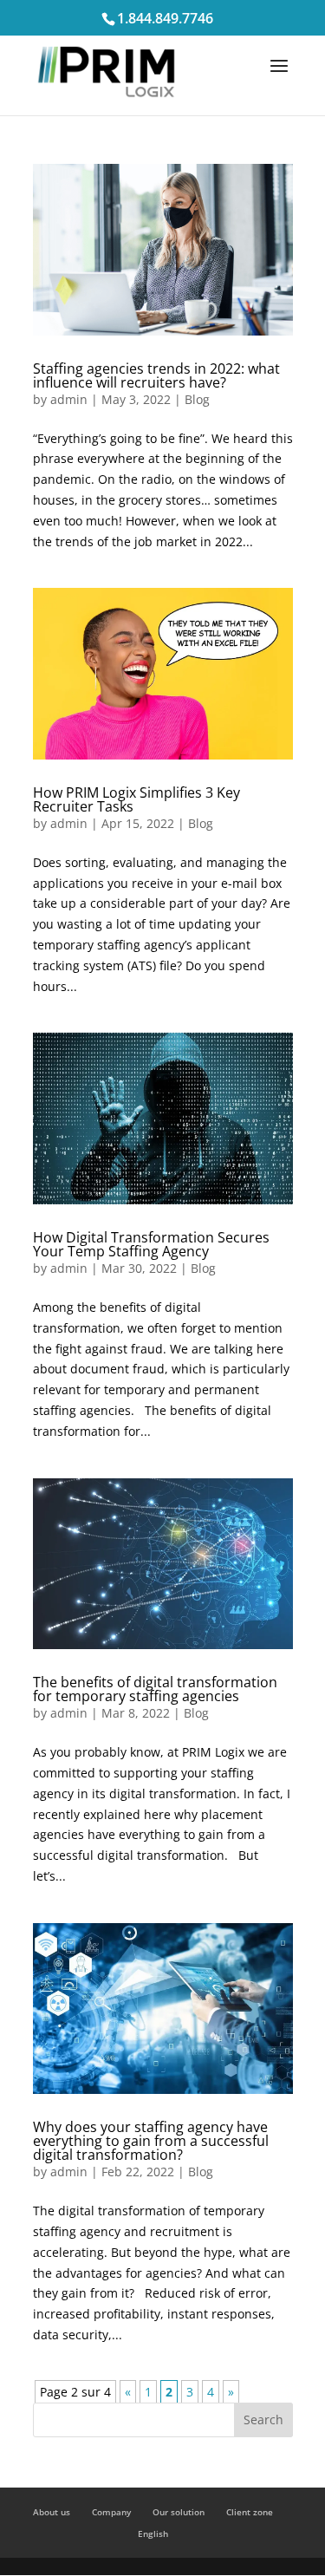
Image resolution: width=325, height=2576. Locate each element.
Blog (197, 399)
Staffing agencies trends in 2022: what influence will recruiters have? (156, 375)
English (153, 2534)
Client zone (250, 2512)
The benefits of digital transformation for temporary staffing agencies (155, 1689)
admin (69, 399)
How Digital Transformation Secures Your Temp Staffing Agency (151, 1244)
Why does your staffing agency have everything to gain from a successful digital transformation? (151, 2141)
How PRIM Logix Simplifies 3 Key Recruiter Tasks (136, 799)
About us (52, 2512)
